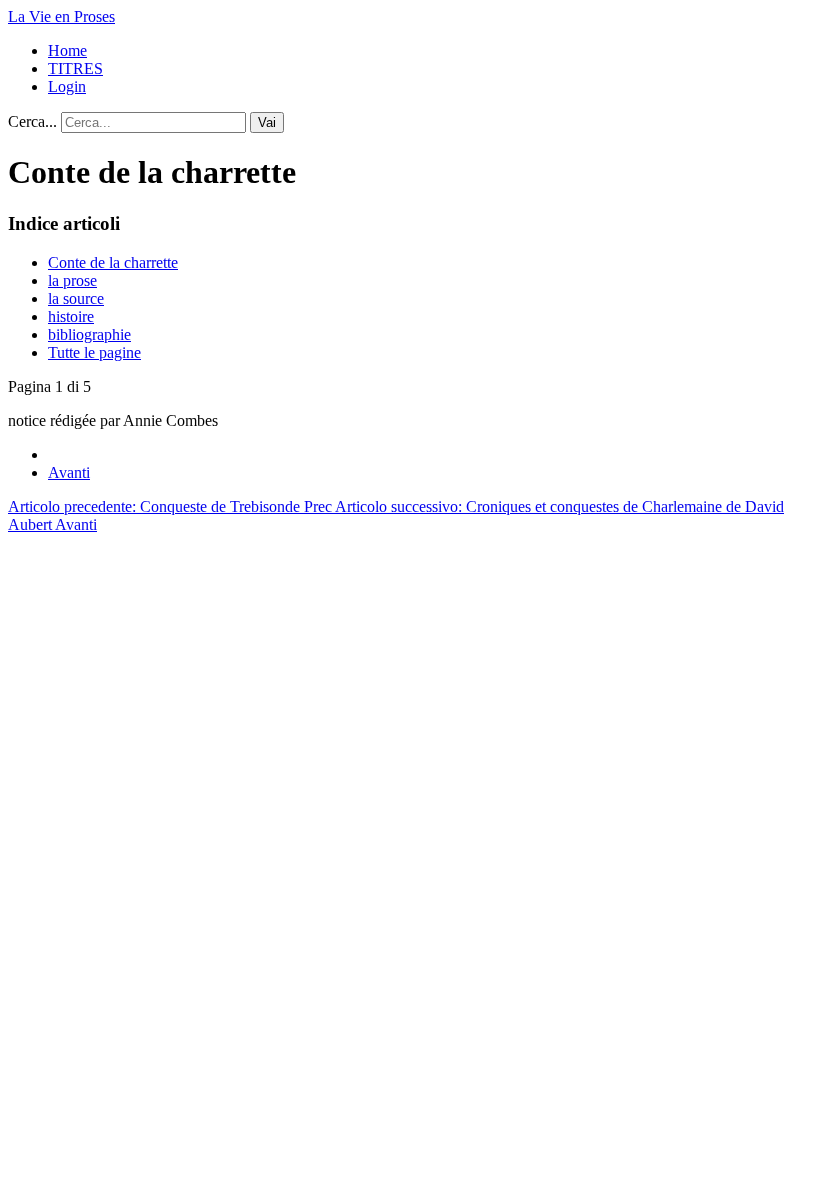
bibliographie (89, 334)
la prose (72, 280)
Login (67, 86)
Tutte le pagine (94, 352)
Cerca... (32, 121)
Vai (267, 122)
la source (76, 298)
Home (67, 50)
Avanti (69, 472)
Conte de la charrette (113, 262)
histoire (71, 316)
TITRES (75, 68)
